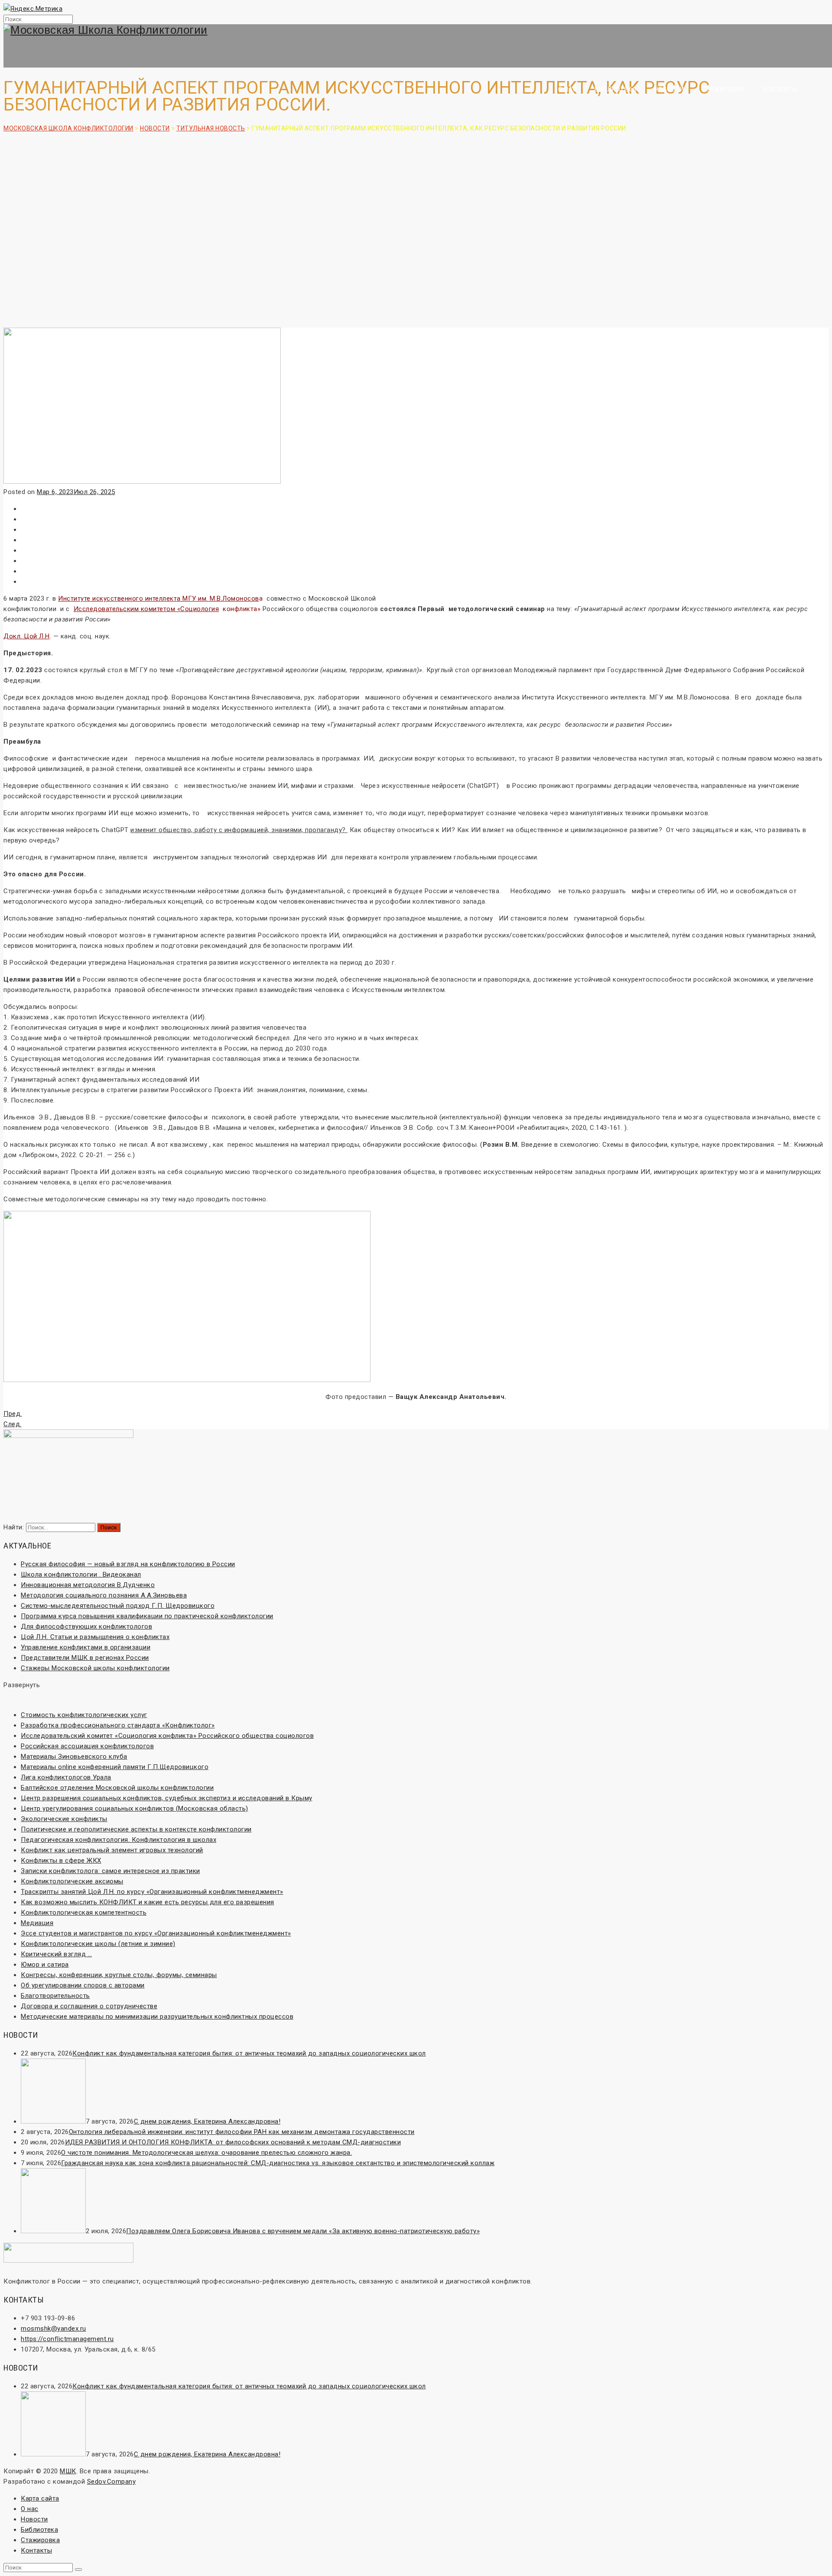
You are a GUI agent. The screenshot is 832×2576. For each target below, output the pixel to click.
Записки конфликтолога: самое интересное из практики (110, 1871)
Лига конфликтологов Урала (66, 1777)
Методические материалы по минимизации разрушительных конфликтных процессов (157, 2017)
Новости (669, 89)
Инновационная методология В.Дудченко (88, 1585)
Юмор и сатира (45, 1965)
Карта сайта (40, 2498)
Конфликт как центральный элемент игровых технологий (112, 1850)
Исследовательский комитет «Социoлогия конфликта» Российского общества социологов (167, 1736)
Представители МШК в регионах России (85, 1658)
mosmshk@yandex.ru (54, 2329)
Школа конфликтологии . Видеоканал (81, 1574)
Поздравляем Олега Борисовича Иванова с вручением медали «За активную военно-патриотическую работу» (303, 2231)
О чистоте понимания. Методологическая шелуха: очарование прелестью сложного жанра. (206, 2153)
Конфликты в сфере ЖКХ (61, 1860)
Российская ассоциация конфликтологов (87, 1746)
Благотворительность (55, 1996)
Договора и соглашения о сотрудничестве (89, 2006)
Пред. (13, 1414)
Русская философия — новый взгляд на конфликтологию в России (128, 1564)
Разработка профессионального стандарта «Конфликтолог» (118, 1725)
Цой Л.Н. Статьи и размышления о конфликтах (95, 1637)
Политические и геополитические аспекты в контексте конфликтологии (136, 1829)
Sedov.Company (112, 2482)
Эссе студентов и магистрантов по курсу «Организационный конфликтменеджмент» (156, 1933)
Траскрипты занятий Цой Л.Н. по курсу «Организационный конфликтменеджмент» (152, 1892)
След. (13, 1424)
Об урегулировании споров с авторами (83, 1985)
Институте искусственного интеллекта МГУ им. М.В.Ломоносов (159, 598)
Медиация (37, 1923)
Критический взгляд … (56, 1954)
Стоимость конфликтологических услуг (84, 1715)
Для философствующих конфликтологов (86, 1626)
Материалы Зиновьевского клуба (74, 1756)
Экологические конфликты (64, 1819)
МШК (68, 2471)
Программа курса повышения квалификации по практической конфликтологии (147, 1616)
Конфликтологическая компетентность (84, 1912)
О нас (568, 89)
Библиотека (616, 89)
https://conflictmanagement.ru (67, 2339)
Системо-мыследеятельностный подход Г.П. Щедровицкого (118, 1606)
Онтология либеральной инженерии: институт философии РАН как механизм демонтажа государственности (242, 2132)
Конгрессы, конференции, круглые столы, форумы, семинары (119, 1975)
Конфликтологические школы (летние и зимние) (98, 1944)
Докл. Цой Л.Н (27, 636)
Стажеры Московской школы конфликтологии (95, 1668)
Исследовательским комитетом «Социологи (146, 609)
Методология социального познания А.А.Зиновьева (104, 1595)
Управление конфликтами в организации (86, 1647)
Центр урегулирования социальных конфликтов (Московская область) (135, 1808)
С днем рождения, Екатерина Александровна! (207, 2121)
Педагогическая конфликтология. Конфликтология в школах (119, 1840)
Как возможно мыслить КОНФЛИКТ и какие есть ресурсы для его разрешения (148, 1902)
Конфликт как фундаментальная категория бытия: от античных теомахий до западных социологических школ (249, 2053)
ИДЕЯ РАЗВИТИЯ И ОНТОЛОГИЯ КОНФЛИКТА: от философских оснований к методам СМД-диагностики (233, 2142)
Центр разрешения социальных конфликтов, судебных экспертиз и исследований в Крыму (167, 1798)
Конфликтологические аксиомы (72, 1881)
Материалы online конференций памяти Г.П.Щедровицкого (115, 1767)
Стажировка (723, 89)
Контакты (780, 89)
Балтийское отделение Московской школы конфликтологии (117, 1788)
